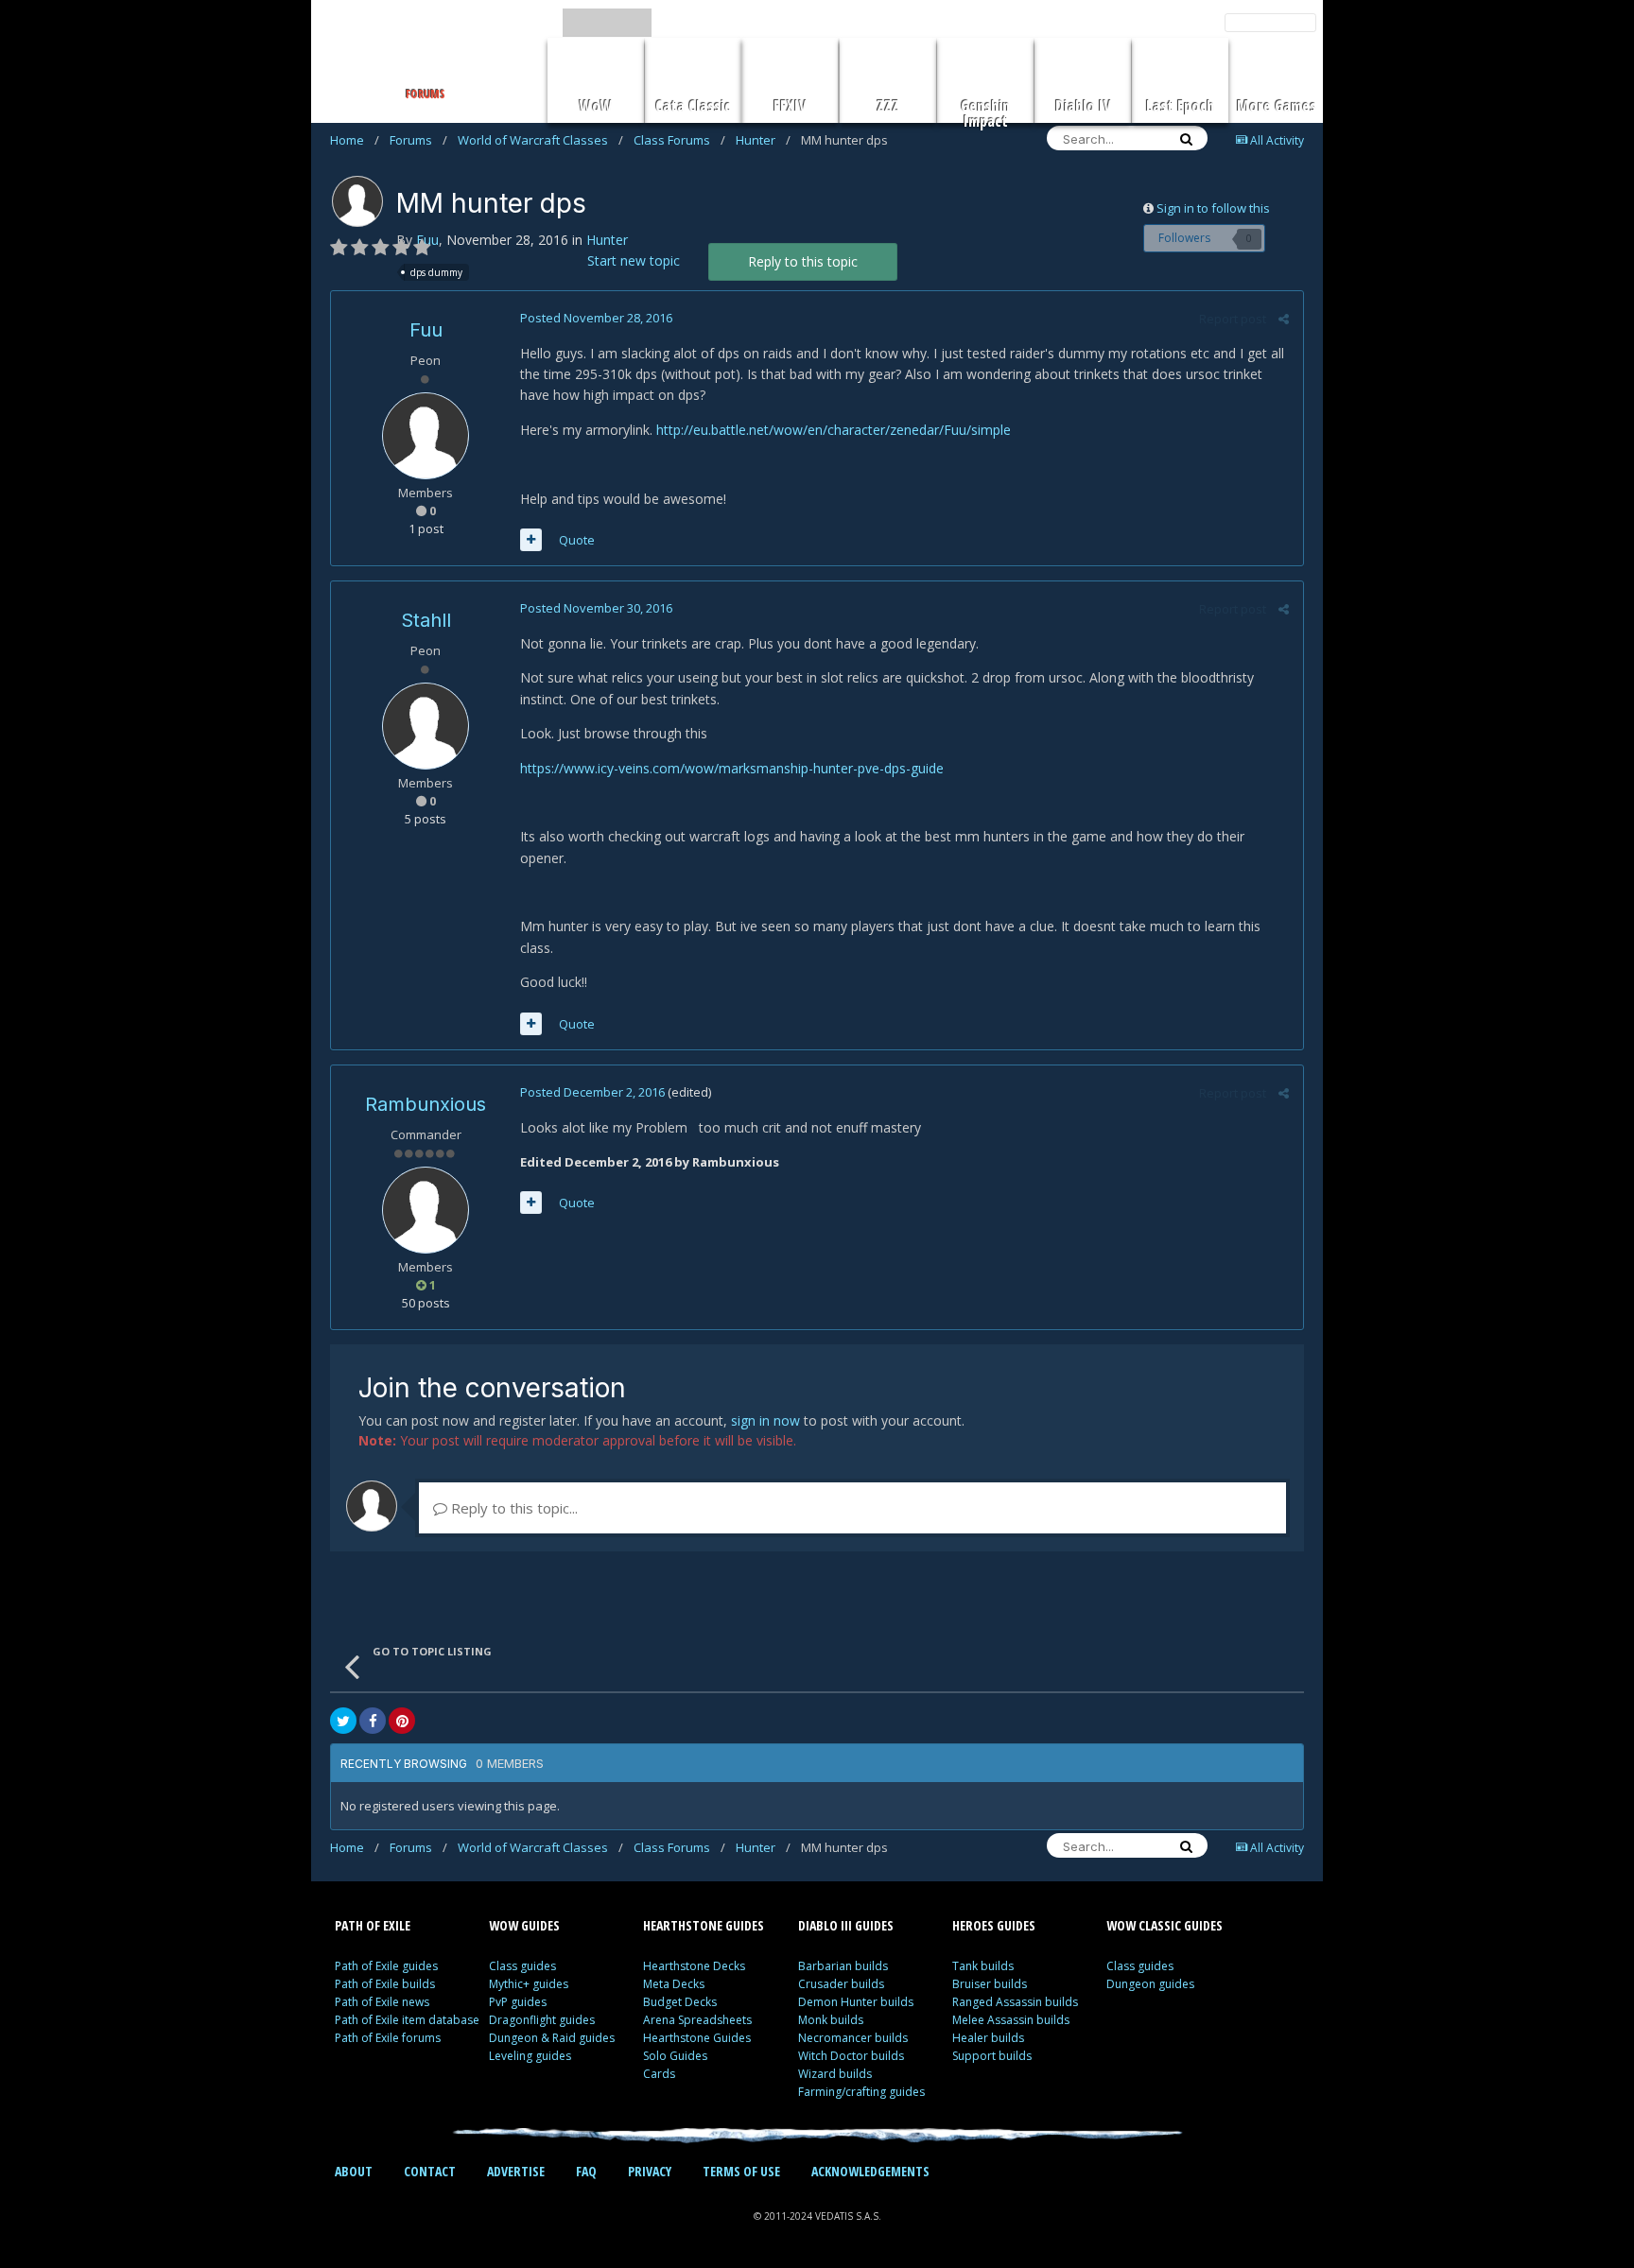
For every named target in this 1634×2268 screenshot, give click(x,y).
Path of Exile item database (407, 2020)
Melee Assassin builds (1011, 2020)
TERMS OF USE (741, 2171)
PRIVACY (650, 2171)
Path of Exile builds (385, 1984)
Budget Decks (680, 2002)
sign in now (765, 1420)
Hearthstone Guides (697, 2038)
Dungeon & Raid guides (552, 2038)
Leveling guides (530, 2056)
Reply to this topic (803, 261)
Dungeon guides (1150, 1984)
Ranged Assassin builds (1015, 2002)
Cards (659, 2074)
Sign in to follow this (1213, 208)
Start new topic (634, 260)
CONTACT (430, 2171)
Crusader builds (841, 1984)
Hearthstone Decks (694, 1966)
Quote (577, 540)
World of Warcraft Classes (540, 140)
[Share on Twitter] (343, 1721)
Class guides (522, 1966)
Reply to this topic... (513, 1508)
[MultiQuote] (531, 540)
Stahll (426, 620)
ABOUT (354, 2171)
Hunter (763, 140)
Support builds (992, 2056)
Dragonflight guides (542, 2020)
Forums (418, 140)
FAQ (586, 2171)
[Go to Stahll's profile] (426, 726)
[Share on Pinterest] (402, 1721)
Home (355, 140)
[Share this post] (1284, 319)
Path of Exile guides (386, 1966)
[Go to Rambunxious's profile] (426, 1210)
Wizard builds (835, 2074)
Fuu (426, 330)
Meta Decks (674, 1984)
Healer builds (988, 2038)
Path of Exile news (382, 2002)
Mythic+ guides (529, 1984)
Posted (596, 318)
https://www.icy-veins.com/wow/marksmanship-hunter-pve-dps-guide (732, 768)
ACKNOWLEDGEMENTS (870, 2171)
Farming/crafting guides (861, 2092)
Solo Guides (675, 2056)
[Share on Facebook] (373, 1721)
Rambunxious (426, 1104)
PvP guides (518, 2002)
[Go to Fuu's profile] (357, 201)
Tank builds (983, 1966)
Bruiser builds (990, 1984)
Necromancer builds (853, 2038)
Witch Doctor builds (851, 2056)
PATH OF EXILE (373, 1925)
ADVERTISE (516, 2171)
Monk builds (831, 2020)
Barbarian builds (843, 1966)
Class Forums (679, 140)
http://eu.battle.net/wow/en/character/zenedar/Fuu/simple (834, 430)
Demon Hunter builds (856, 2002)
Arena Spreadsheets (697, 2020)
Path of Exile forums (388, 2038)
